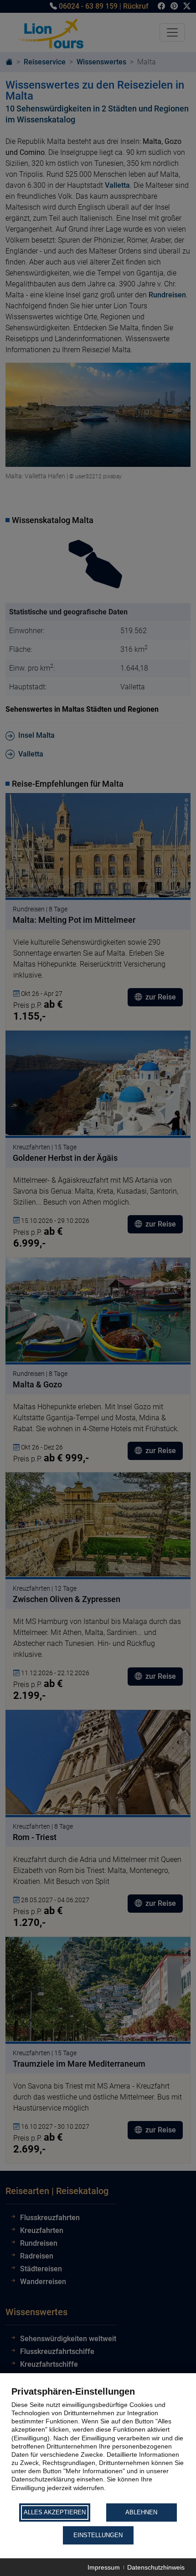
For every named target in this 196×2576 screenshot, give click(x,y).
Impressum (104, 2567)
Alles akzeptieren (55, 2512)
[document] (98, 2444)
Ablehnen (141, 2512)
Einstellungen (98, 2535)
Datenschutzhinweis (156, 2567)
